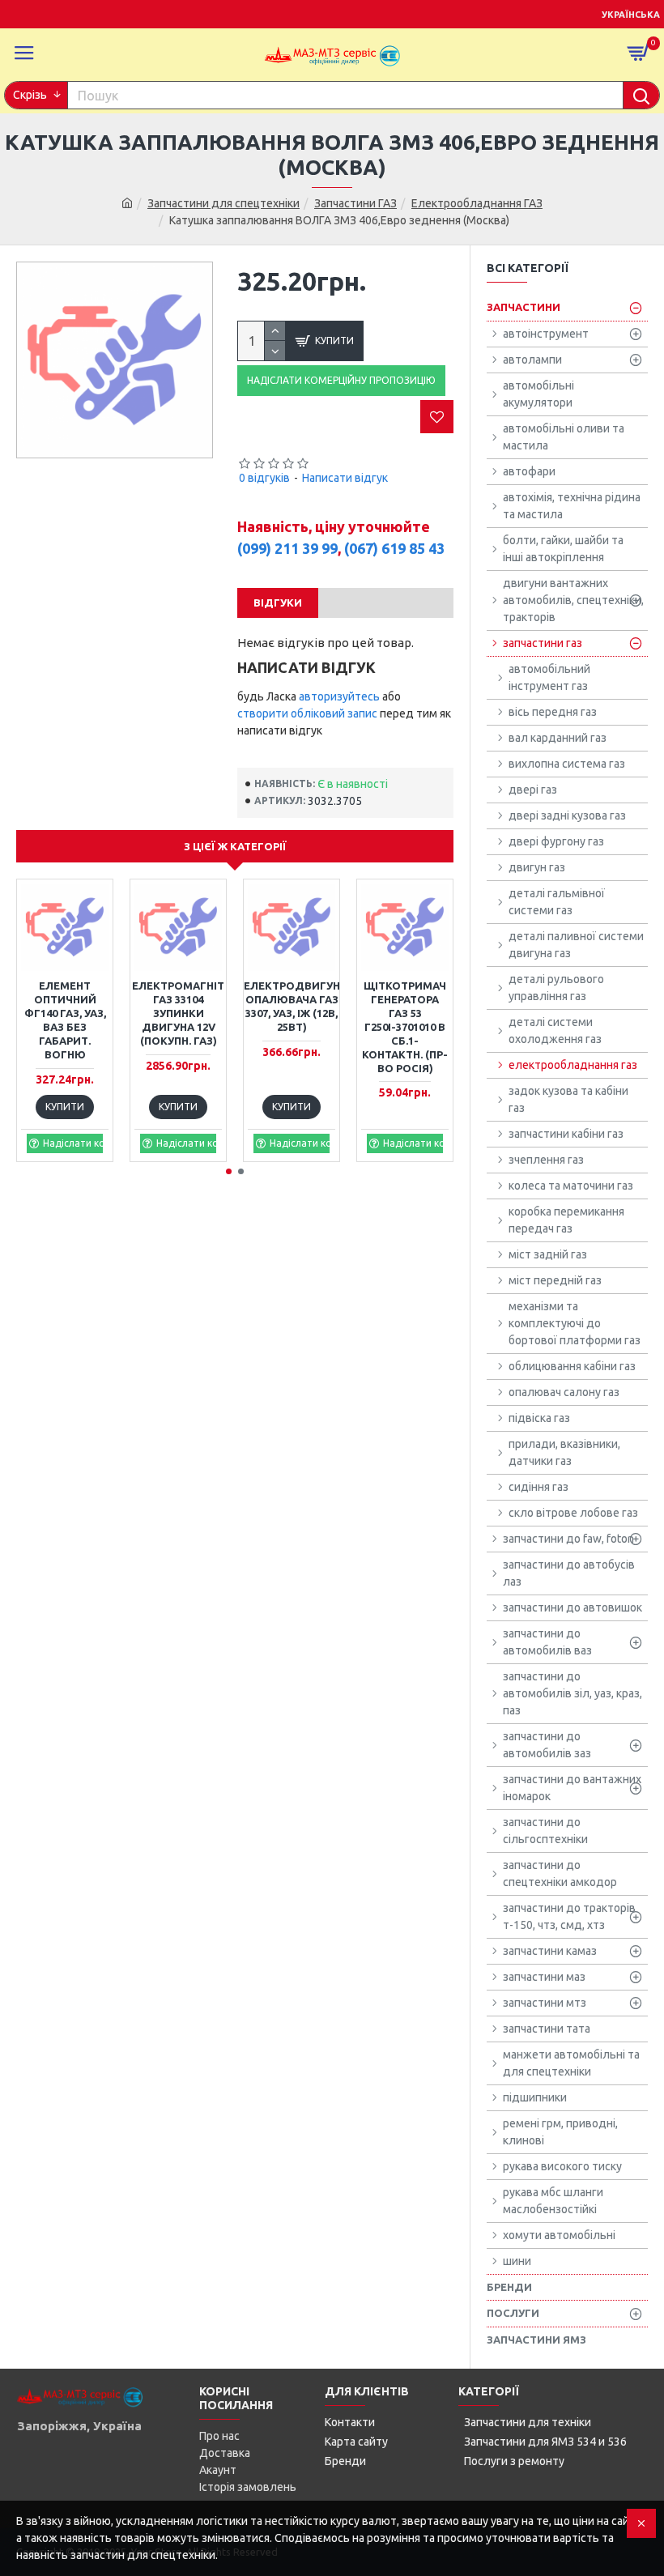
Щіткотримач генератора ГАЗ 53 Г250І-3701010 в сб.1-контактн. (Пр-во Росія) (405, 1026)
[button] (229, 1171)
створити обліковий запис (307, 713)
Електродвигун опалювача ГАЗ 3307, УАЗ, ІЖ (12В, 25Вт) (292, 1006)
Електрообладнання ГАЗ (477, 203)
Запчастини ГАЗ (355, 203)
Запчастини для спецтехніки (223, 203)
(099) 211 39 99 (287, 548)
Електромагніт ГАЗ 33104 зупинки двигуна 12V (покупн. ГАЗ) (178, 1013)
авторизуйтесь (339, 696)
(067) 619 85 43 (394, 548)
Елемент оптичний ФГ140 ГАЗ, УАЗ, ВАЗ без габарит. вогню (65, 1020)
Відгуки (278, 602)
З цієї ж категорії (235, 846)
